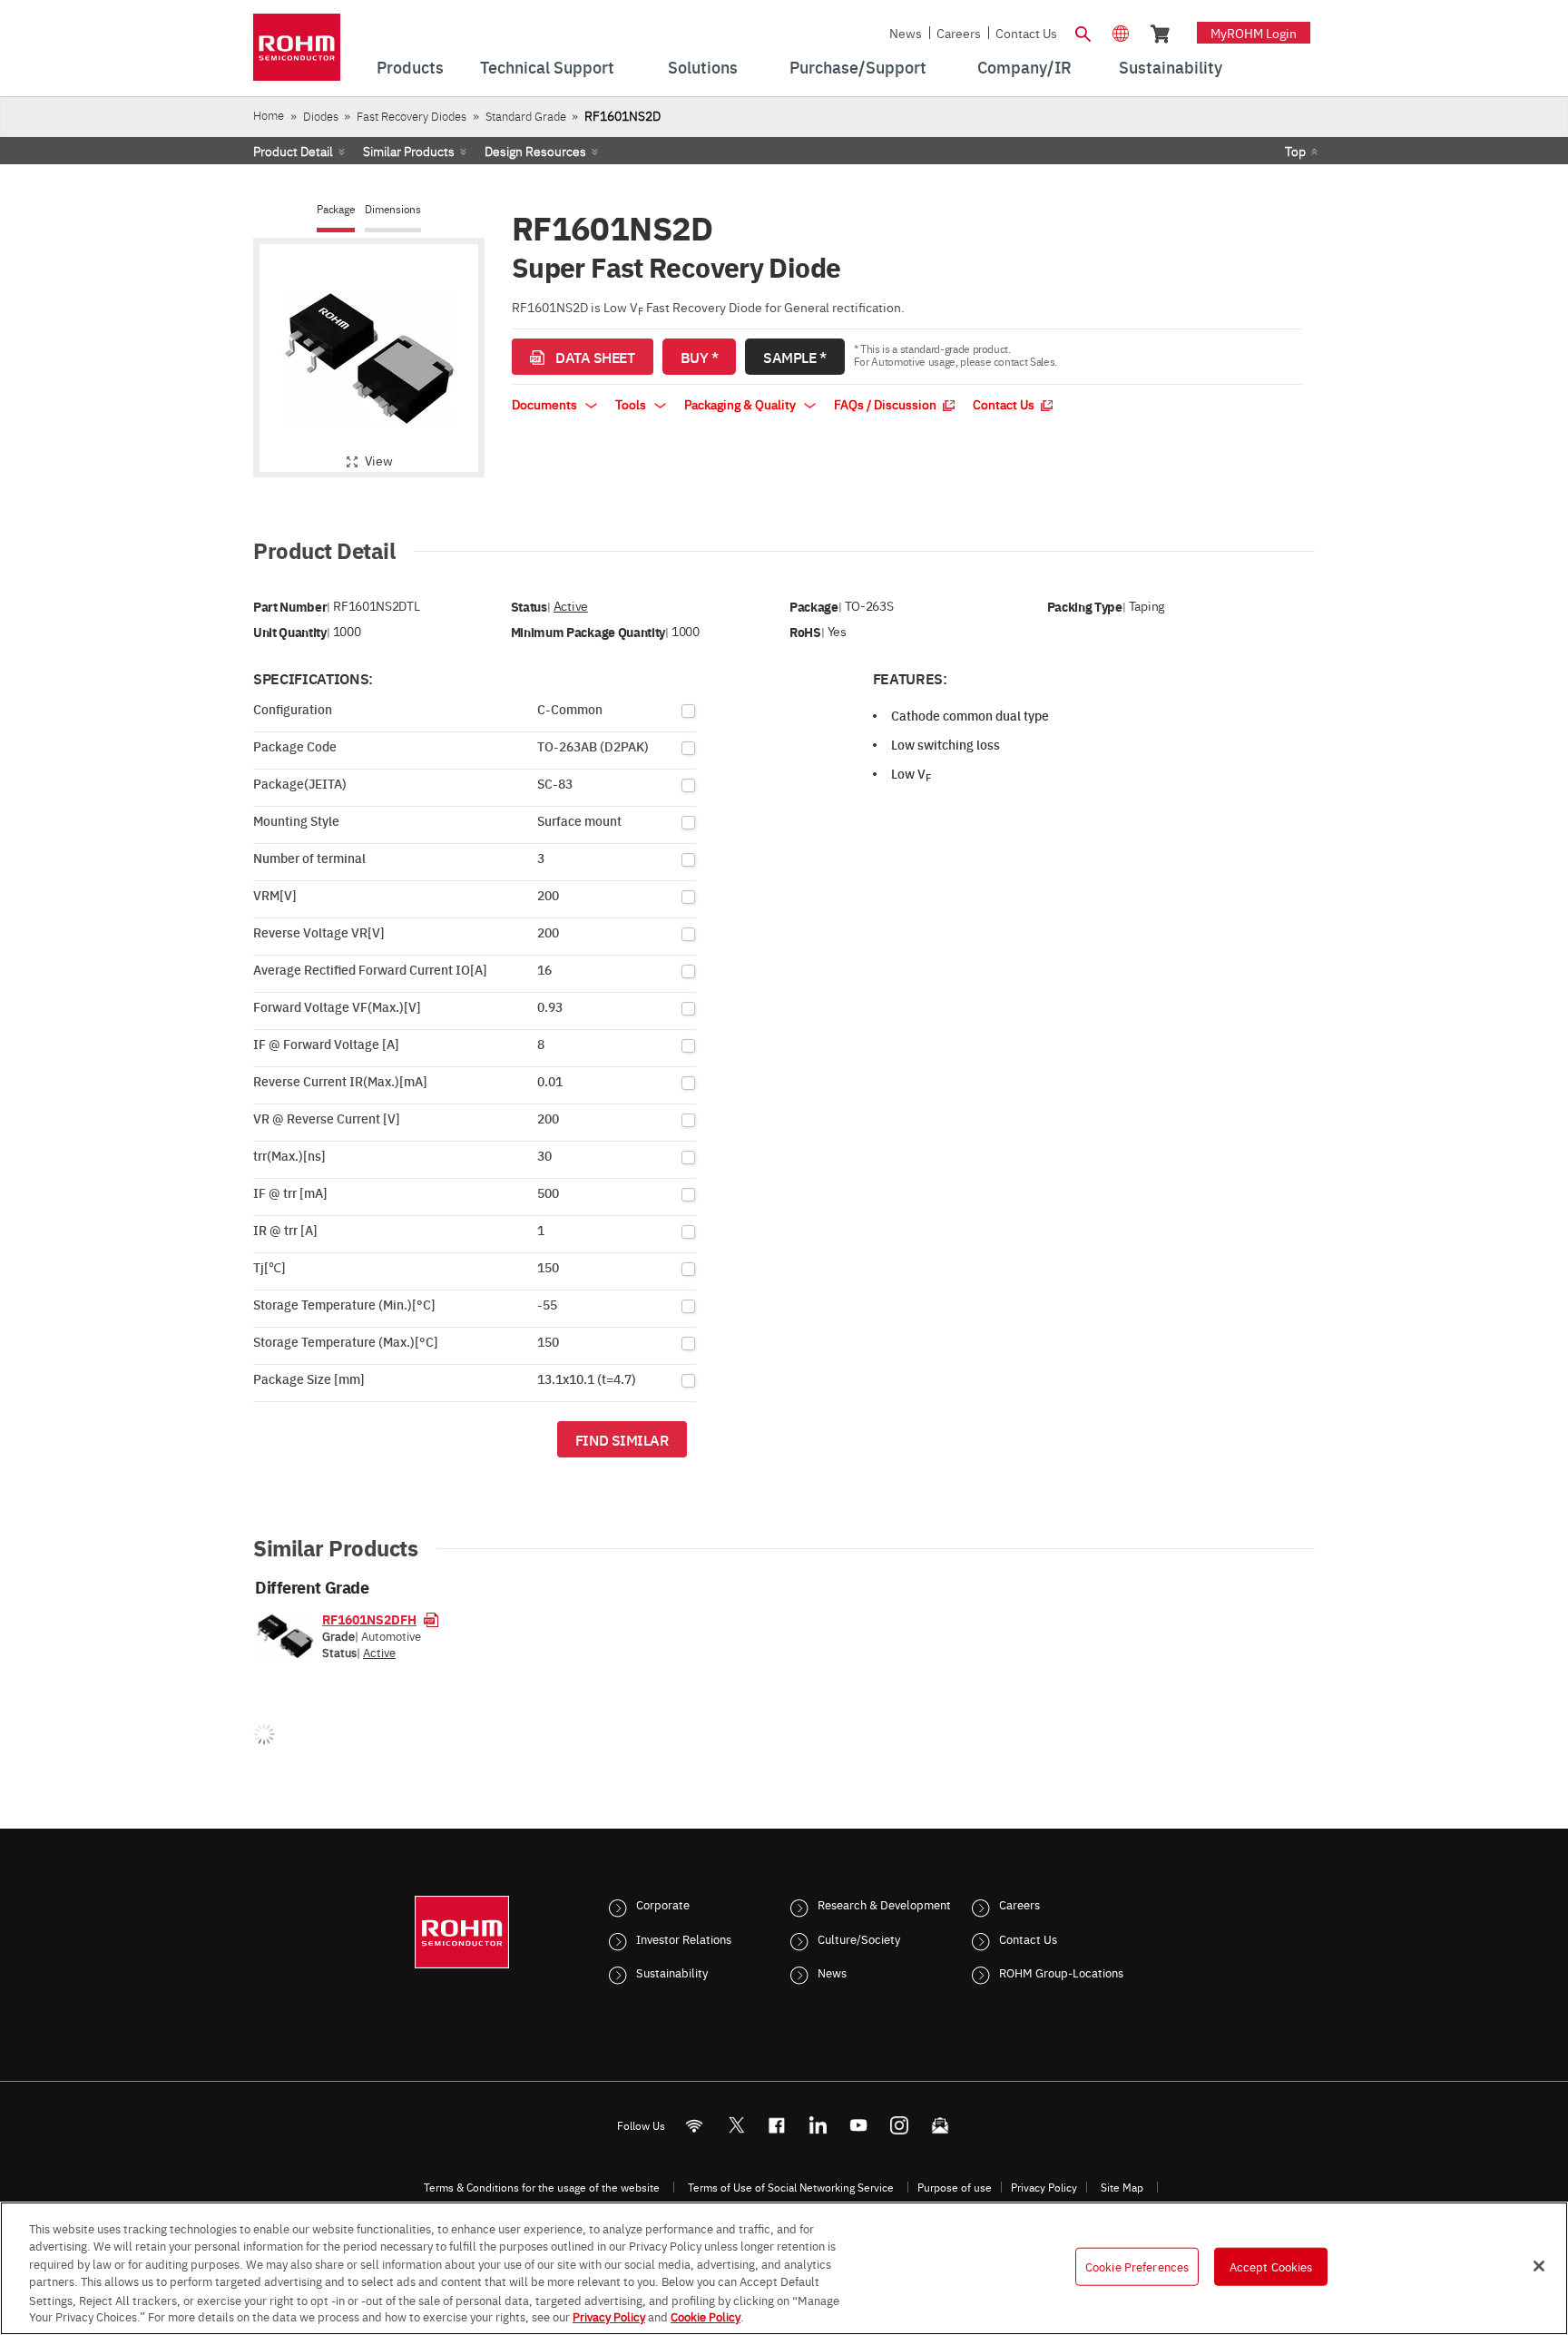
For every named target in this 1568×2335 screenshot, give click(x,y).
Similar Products (409, 151)
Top (1295, 151)
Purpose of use (955, 2187)
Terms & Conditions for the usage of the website (542, 2187)
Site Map (1122, 2187)
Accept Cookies (1271, 2266)
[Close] (1539, 2266)
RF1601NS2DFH (369, 1619)
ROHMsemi (736, 2125)
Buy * (700, 357)
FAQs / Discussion (887, 404)
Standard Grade (526, 116)
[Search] (1083, 32)
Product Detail (293, 151)
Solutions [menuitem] (703, 67)
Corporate (663, 1904)
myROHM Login (1254, 33)
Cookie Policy (706, 2316)
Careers (959, 33)
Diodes (321, 116)
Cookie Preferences (1137, 2266)
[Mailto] (941, 2125)
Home (269, 115)
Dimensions (393, 209)
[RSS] (695, 2125)
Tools (632, 404)
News (906, 33)
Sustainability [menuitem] (1171, 67)
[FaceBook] (777, 2125)
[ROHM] (297, 53)
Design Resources (535, 151)
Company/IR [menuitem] (1024, 67)
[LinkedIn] (818, 2125)
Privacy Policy (1044, 2187)
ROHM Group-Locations (1061, 1972)
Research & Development (884, 1904)
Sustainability (672, 1972)
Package (336, 209)
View (379, 460)
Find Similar (622, 1439)
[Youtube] (859, 2125)
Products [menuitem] (410, 67)
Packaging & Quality (741, 404)
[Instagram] (900, 2125)
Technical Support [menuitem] (547, 67)
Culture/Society (859, 1938)
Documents (546, 404)
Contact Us (1026, 33)
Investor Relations (684, 1938)
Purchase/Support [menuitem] (858, 67)
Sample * (794, 357)
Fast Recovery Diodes (412, 116)
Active (571, 606)
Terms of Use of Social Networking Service (791, 2187)
